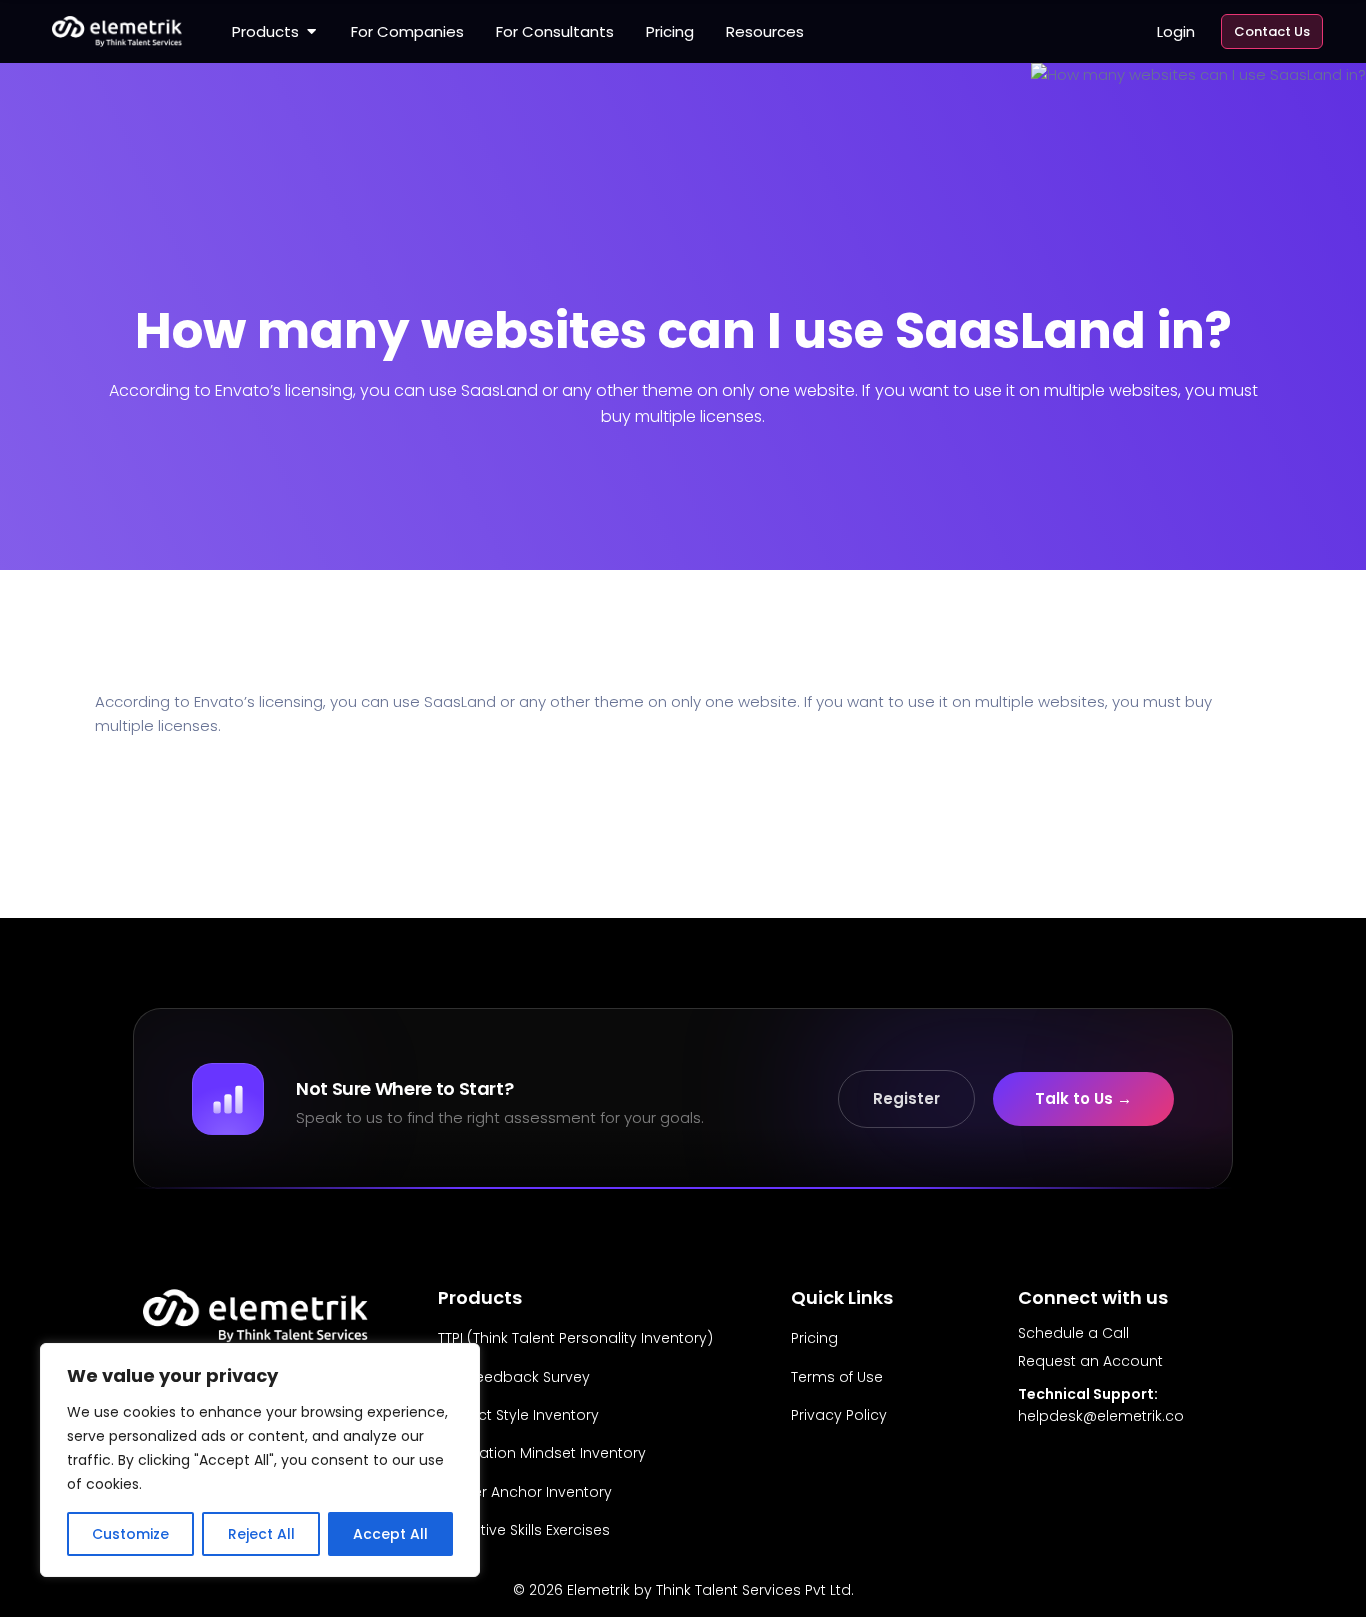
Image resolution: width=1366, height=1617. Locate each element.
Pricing (814, 1338)
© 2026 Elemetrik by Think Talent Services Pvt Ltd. (683, 1590)
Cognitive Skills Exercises (524, 1530)
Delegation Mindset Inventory (542, 1453)
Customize (130, 1534)
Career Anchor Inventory (525, 1492)
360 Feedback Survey (514, 1377)
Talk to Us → (1083, 1098)
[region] (260, 1460)
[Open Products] (311, 32)
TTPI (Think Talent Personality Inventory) (575, 1338)
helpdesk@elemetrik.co (1101, 1416)
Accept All (390, 1534)
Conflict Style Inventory (518, 1415)
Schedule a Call (1073, 1333)
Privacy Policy (839, 1415)
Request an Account (1090, 1361)
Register (906, 1098)
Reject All (261, 1534)
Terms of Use (837, 1377)
